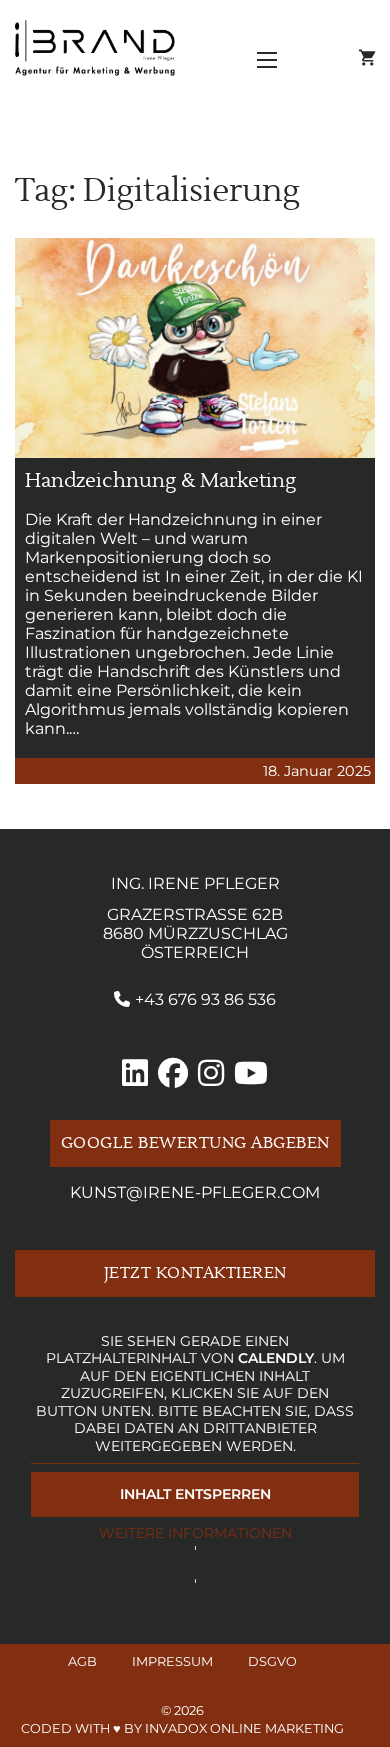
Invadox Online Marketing (244, 1728)
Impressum (172, 1661)
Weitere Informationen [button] (195, 1533)
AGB (82, 1661)
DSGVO (272, 1661)
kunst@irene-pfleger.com (195, 1192)
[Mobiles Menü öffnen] (267, 60)
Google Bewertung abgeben (195, 1143)
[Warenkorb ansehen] (367, 58)
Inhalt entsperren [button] (195, 1494)
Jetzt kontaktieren (195, 1273)
